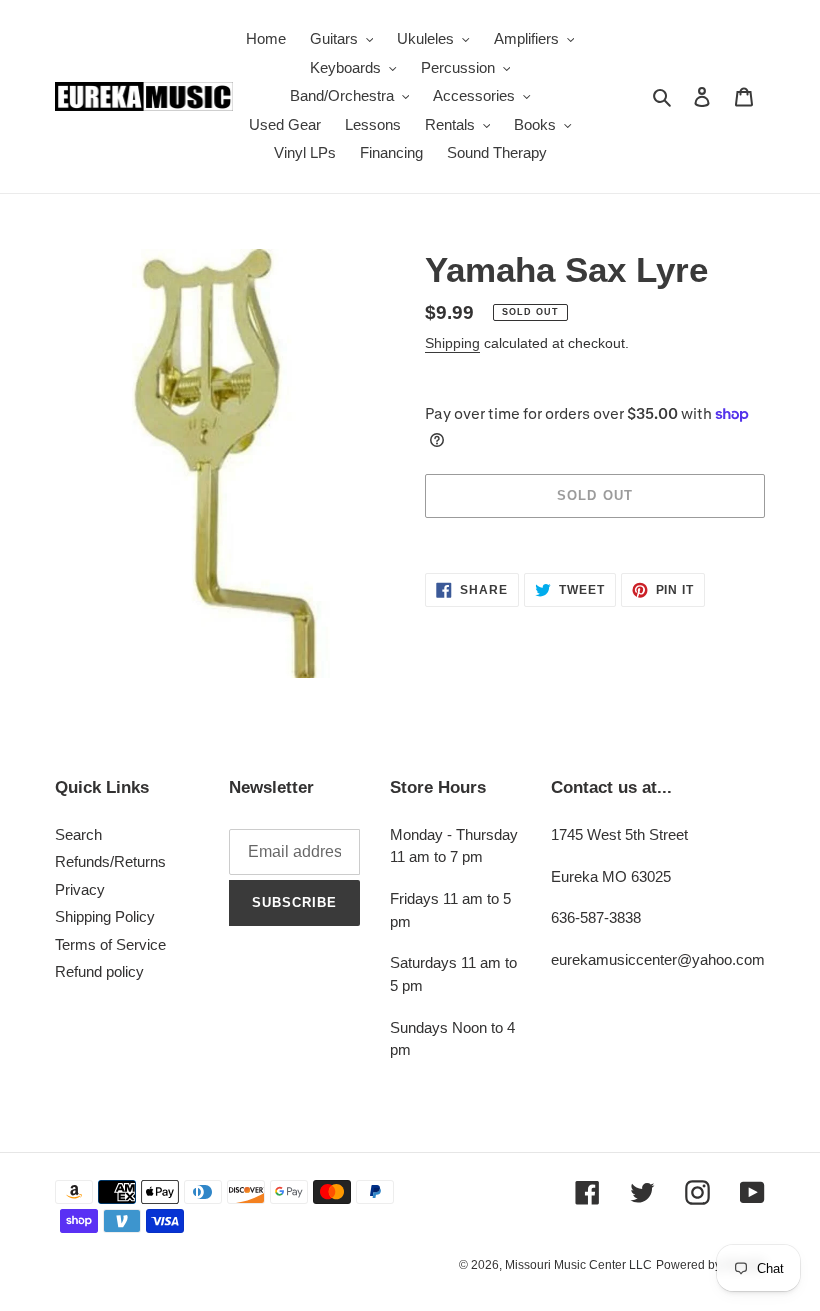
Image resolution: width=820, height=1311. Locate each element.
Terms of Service (110, 944)
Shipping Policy (105, 916)
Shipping (452, 343)
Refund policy (99, 971)
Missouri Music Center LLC (578, 1265)
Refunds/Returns (110, 861)
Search (78, 834)
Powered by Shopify (710, 1265)
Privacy (80, 889)
